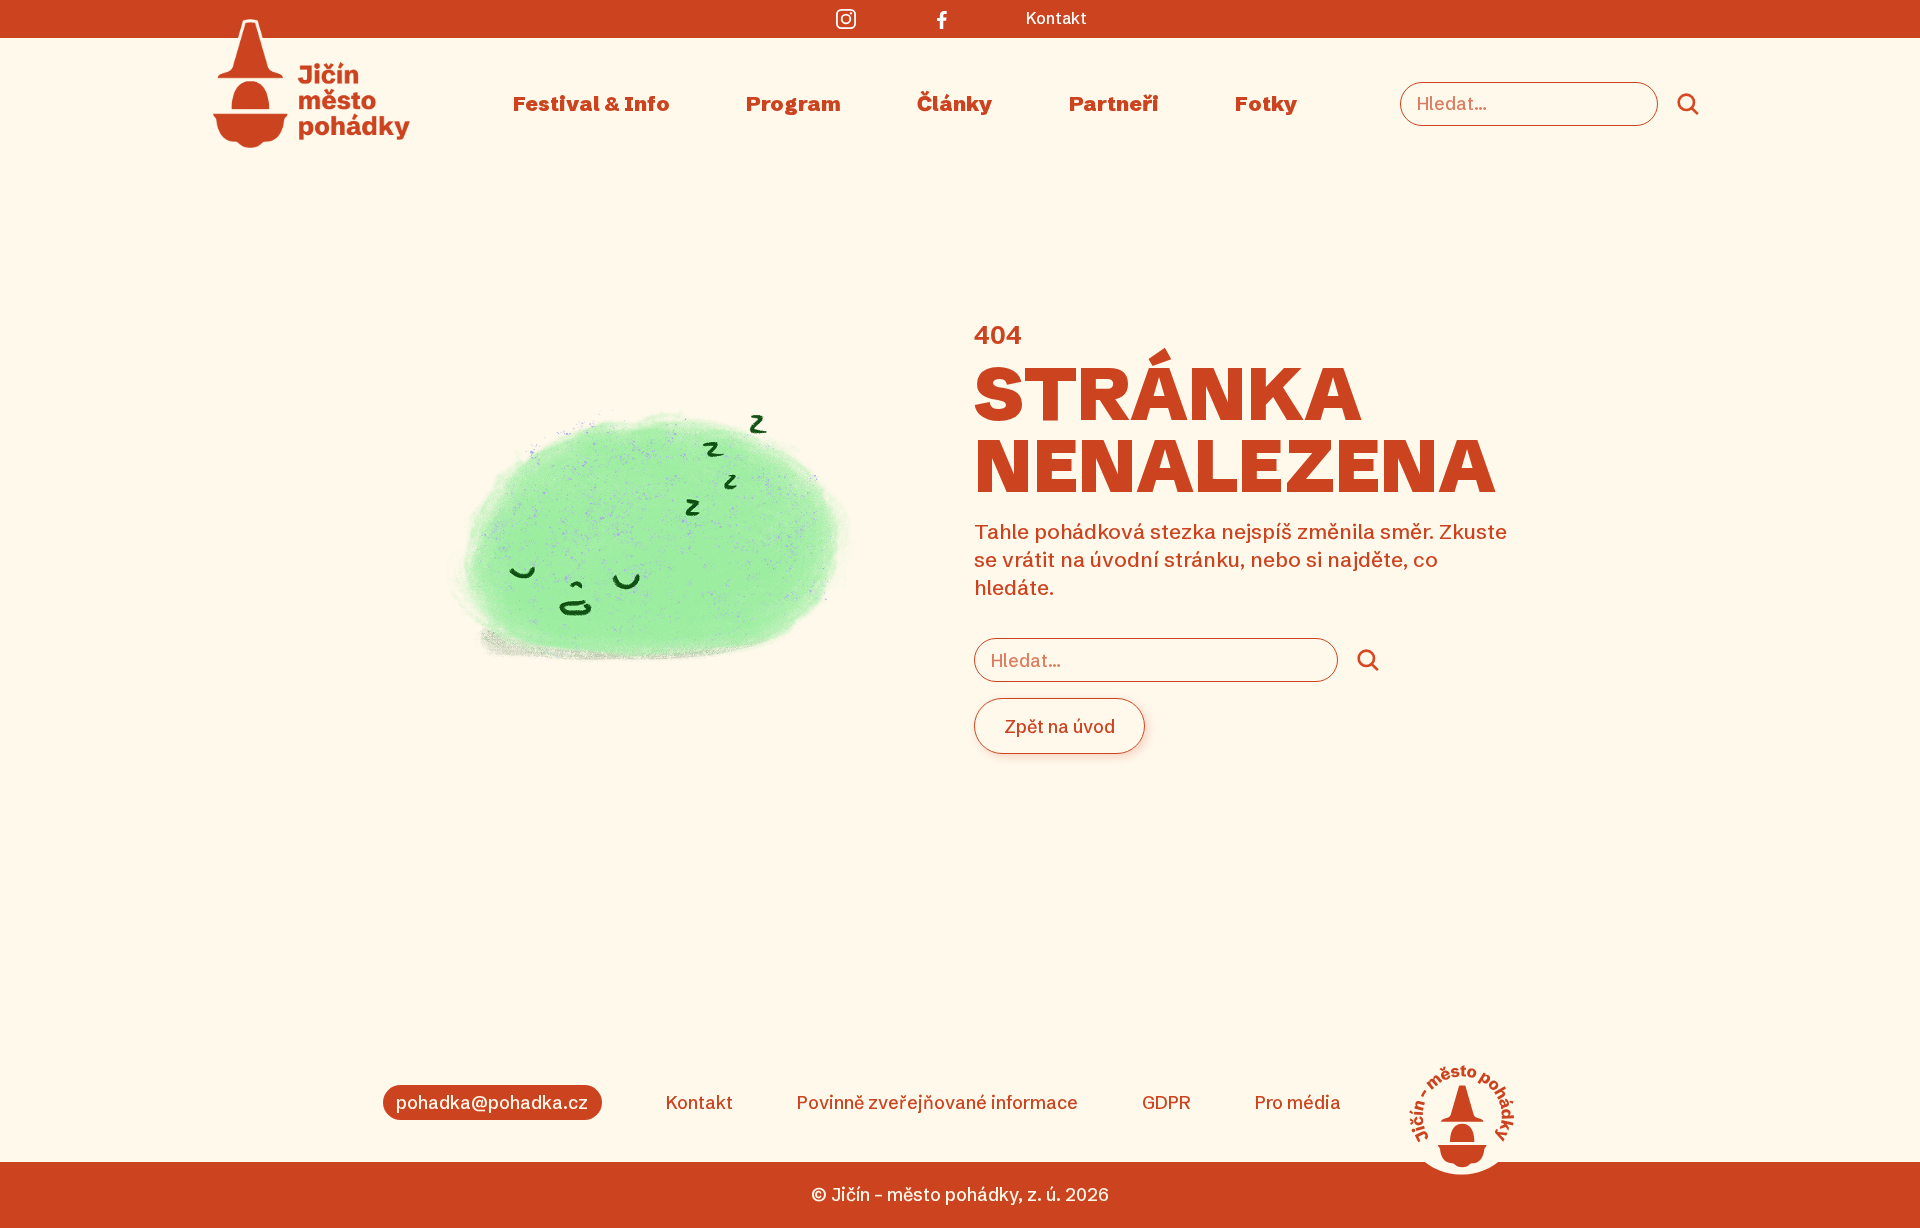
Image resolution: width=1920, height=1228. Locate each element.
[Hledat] (1688, 104)
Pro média (1298, 1102)
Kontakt (699, 1102)
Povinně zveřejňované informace (937, 1102)
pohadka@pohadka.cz (492, 1102)
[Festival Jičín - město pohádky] (1461, 1116)
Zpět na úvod (1059, 726)
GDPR (1166, 1102)
